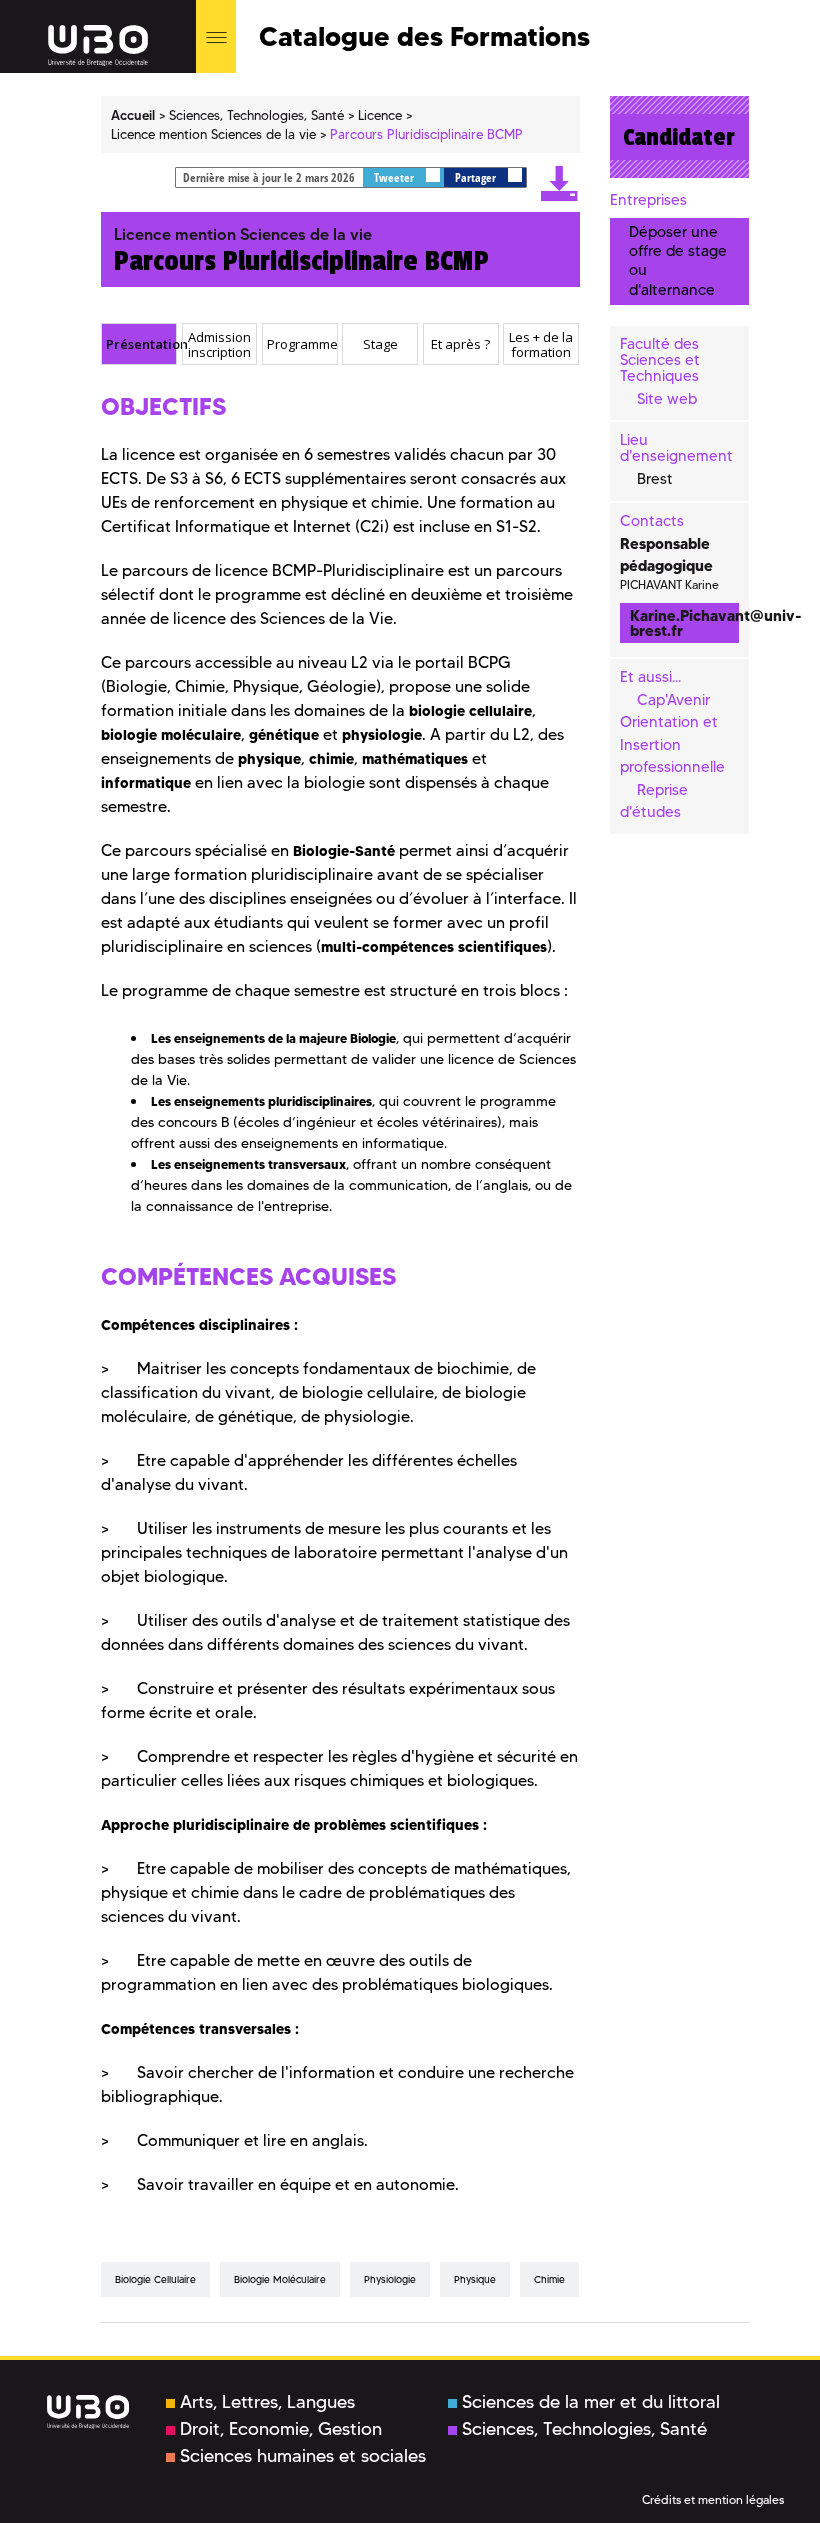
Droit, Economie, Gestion (281, 2429)
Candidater (679, 137)
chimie (549, 2279)
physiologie (390, 2279)
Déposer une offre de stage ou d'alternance (678, 261)
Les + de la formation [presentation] (541, 344)
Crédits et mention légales (713, 2499)
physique (475, 2279)
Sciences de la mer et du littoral (591, 2402)
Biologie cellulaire (155, 2279)
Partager (477, 177)
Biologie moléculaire (280, 2279)
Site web (667, 399)
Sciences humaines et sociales (303, 2456)
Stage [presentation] (380, 344)
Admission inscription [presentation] (219, 344)
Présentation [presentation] (141, 344)
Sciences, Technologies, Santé (584, 2429)
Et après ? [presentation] (460, 344)
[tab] (139, 344)
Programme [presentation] (302, 344)
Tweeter (395, 177)
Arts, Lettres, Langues (267, 2402)
